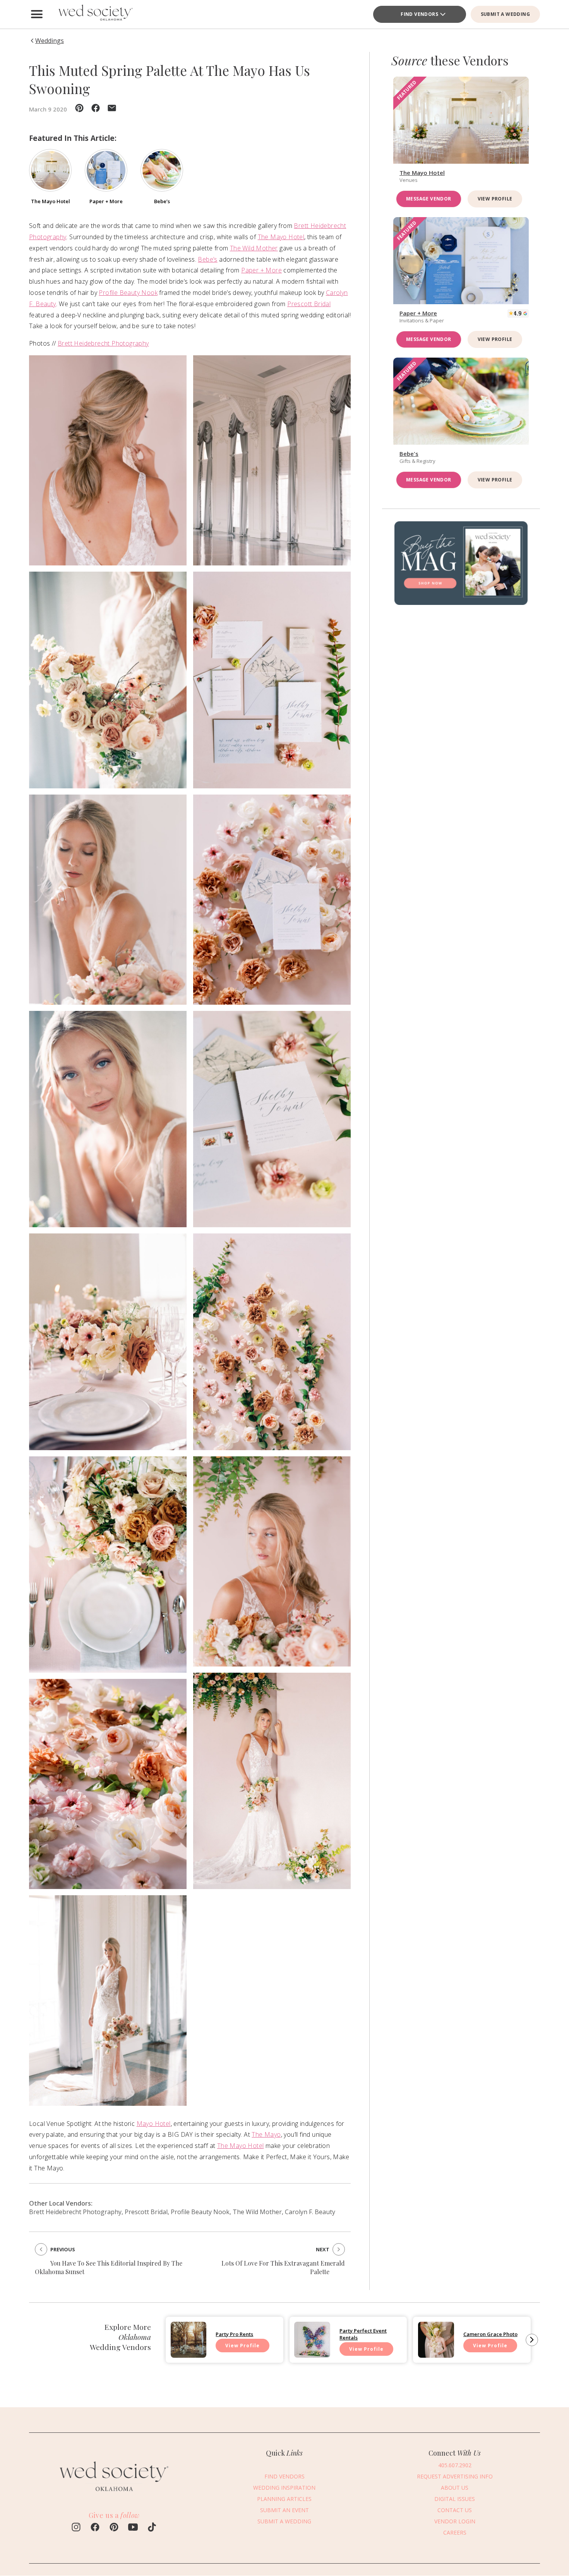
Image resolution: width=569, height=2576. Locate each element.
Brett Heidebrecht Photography (103, 343)
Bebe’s (207, 259)
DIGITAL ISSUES (455, 2499)
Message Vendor (429, 199)
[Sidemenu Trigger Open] (37, 14)
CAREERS (455, 2532)
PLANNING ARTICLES (284, 2499)
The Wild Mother (254, 248)
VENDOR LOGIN (455, 2521)
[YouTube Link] (133, 2528)
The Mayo (266, 2134)
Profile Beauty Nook (128, 293)
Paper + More (261, 270)
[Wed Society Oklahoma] (95, 14)
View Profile (495, 199)
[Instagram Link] (76, 2528)
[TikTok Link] (152, 2528)
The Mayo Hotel (281, 237)
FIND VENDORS (419, 14)
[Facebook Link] (95, 2528)
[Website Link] (114, 2495)
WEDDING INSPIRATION (284, 2488)
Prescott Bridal (309, 304)
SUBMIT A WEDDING (505, 14)
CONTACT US (455, 2510)
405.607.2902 (455, 2465)
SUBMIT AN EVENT (284, 2510)
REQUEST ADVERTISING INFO (455, 2476)
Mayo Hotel (154, 2124)
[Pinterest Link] (114, 2528)
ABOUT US (455, 2488)
